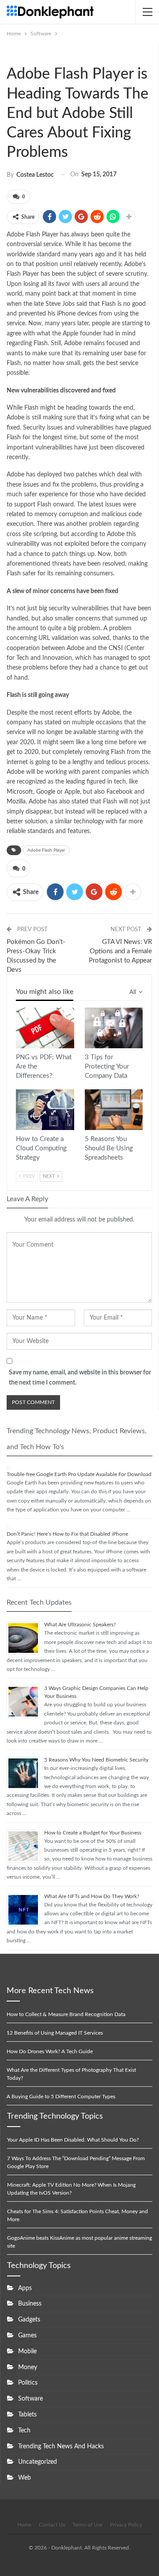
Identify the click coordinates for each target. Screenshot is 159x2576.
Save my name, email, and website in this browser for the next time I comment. (80, 1378)
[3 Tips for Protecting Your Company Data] (114, 1028)
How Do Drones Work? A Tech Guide (50, 2051)
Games (27, 2336)
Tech (24, 2431)
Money (28, 2367)
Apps (25, 2288)
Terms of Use (87, 2525)
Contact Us (52, 2525)
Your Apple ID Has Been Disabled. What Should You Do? (73, 2140)
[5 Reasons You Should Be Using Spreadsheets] (114, 1110)
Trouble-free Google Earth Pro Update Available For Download (79, 1474)
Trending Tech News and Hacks (61, 2447)
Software (11, 55)
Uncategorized (38, 2462)
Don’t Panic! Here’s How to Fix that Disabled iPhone (67, 1534)
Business (30, 2304)
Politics (28, 2383)
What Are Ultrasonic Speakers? (80, 1625)
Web (25, 2478)
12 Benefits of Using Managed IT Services (55, 2033)
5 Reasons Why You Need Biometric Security (96, 1760)
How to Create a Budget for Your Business (93, 1833)
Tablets (27, 2415)
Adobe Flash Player (46, 850)
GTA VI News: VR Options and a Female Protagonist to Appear (120, 951)
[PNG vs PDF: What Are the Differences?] (45, 1028)
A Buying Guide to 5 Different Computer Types (61, 2097)
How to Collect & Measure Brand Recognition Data (66, 2014)
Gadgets (29, 2320)
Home (24, 2525)
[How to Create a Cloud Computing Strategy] (45, 1110)
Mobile (27, 2352)
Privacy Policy (126, 2525)
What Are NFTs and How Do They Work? (92, 1896)
